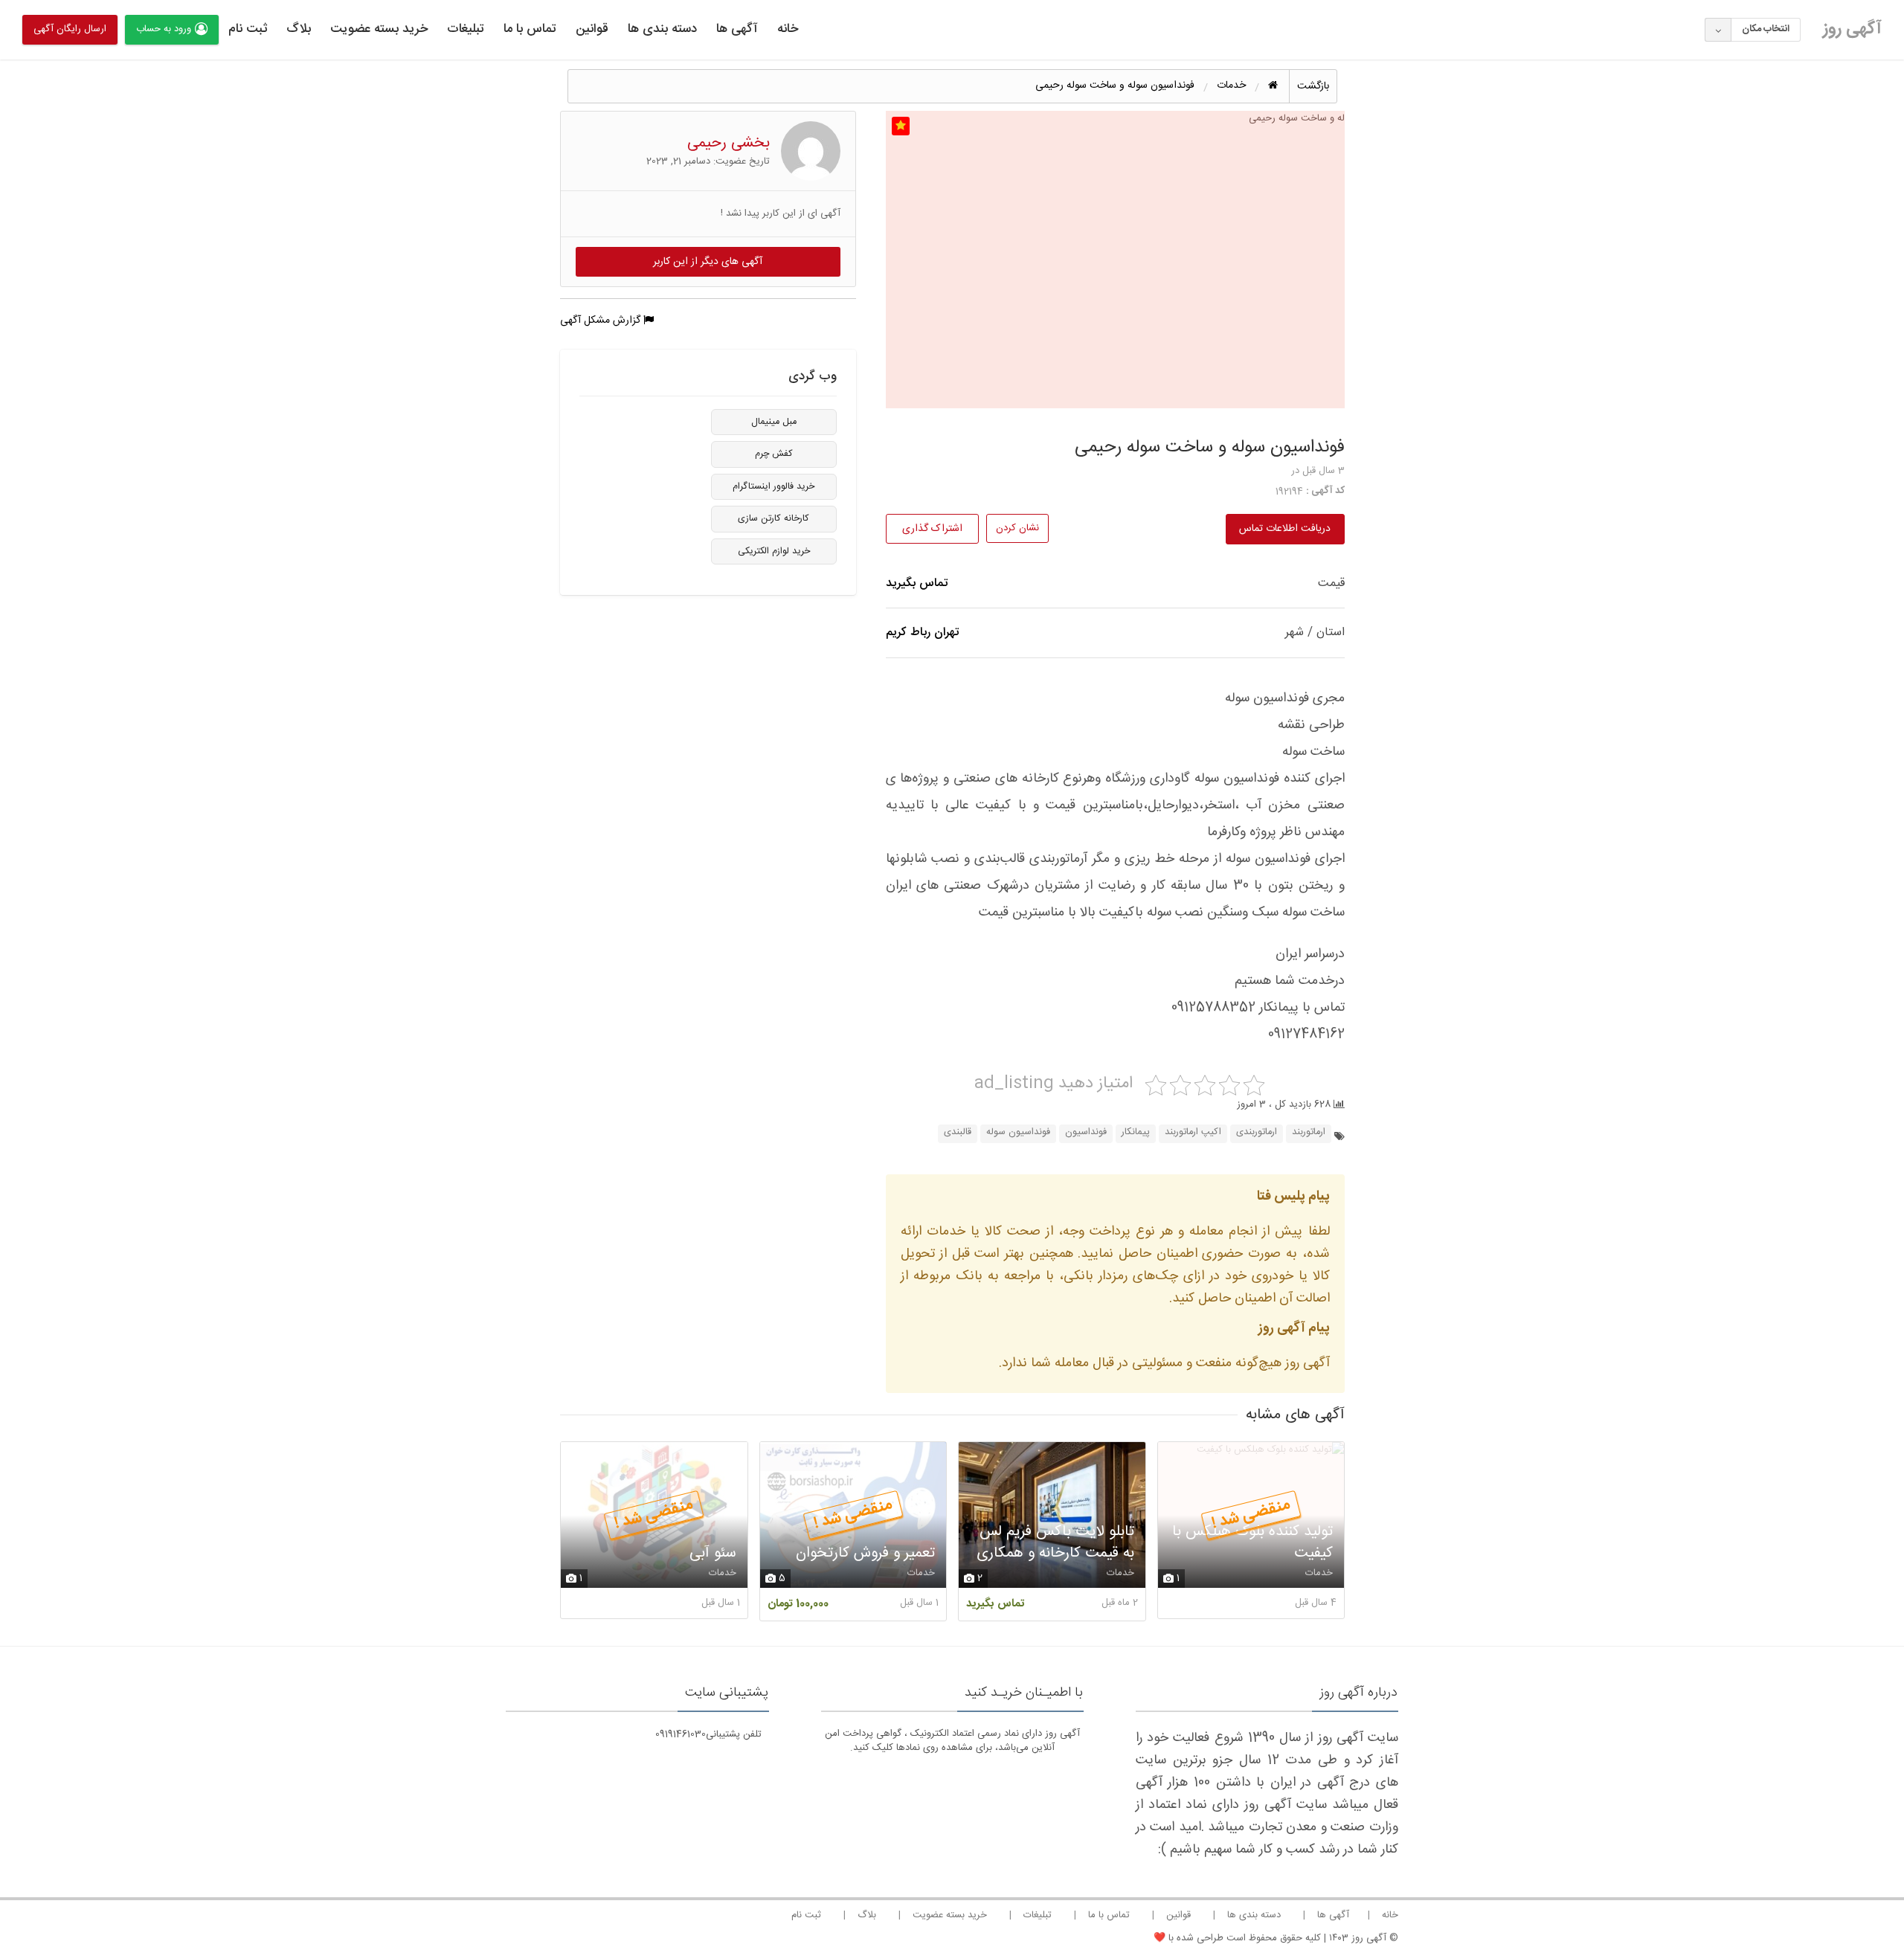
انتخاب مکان (1766, 29)
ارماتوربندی (1257, 1132)
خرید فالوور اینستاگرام (773, 487)
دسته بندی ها (662, 29)
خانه (788, 29)
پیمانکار (1136, 1132)
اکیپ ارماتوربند (1193, 1132)
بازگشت (1313, 86)
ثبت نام (248, 29)
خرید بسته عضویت (379, 29)
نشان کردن (1017, 528)
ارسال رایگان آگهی (70, 29)
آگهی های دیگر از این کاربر (708, 262)
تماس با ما (530, 29)
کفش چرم (774, 454)
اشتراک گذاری (932, 529)
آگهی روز (1852, 29)
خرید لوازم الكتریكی (774, 551)
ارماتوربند (1309, 1132)
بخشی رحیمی (729, 143)
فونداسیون (1086, 1132)
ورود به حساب (164, 29)
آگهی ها (737, 29)
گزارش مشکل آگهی (602, 321)
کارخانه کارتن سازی (773, 519)
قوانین (592, 29)
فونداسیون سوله (1018, 1132)
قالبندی (958, 1132)
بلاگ (299, 29)
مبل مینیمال (774, 422)
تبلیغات (466, 29)
